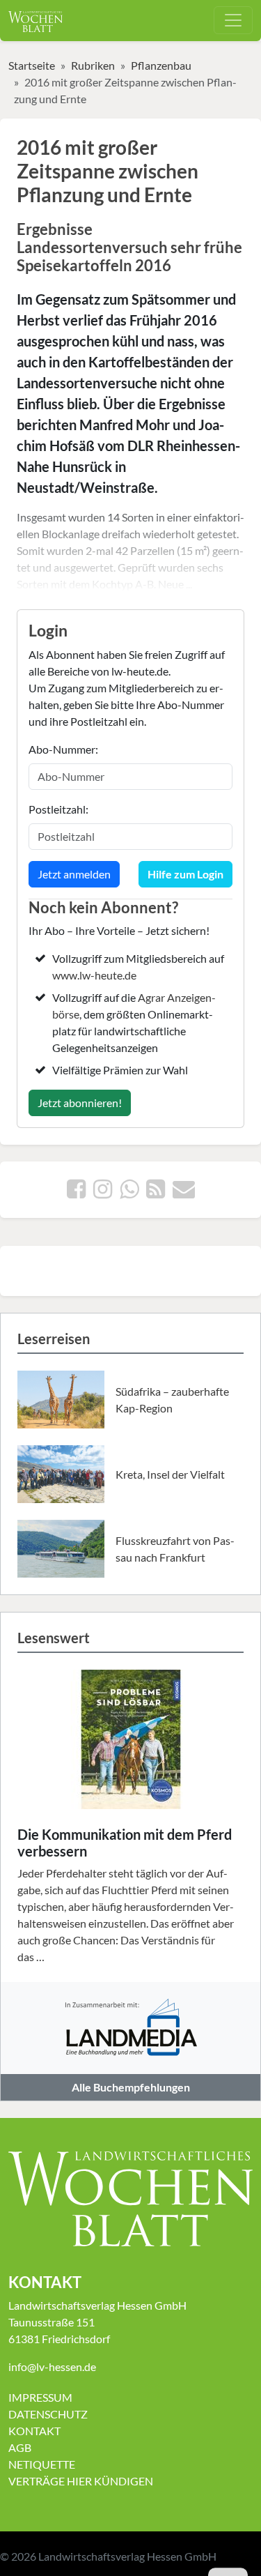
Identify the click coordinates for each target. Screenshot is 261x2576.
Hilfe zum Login (185, 874)
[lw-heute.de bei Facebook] (76, 1192)
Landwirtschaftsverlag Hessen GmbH (127, 2556)
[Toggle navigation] (233, 20)
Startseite (32, 65)
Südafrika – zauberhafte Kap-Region (172, 1400)
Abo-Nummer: (63, 749)
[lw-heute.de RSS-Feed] (156, 1192)
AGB (20, 2447)
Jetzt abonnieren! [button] (80, 1103)
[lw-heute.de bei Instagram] (103, 1192)
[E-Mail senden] (184, 1192)
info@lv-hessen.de (52, 2367)
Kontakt (34, 2431)
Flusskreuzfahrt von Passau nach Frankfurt (175, 1549)
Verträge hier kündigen (81, 2481)
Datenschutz (48, 2414)
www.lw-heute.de (94, 975)
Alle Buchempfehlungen (131, 2087)
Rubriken (93, 65)
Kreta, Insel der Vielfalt (170, 1474)
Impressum (40, 2397)
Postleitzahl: (58, 809)
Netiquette (42, 2464)
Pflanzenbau (161, 65)
